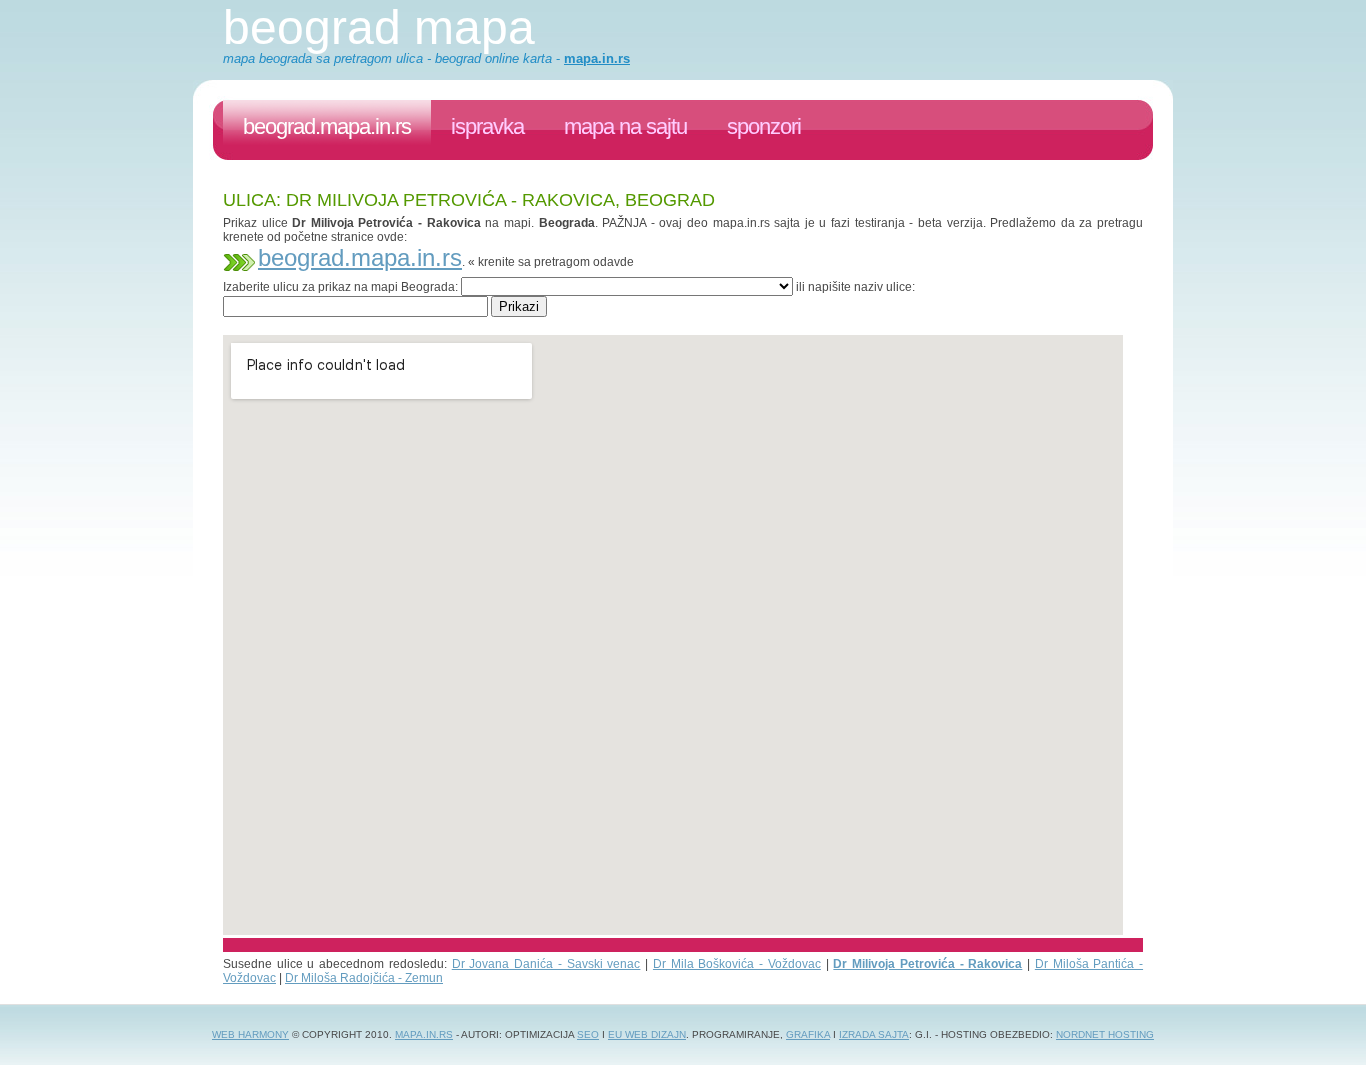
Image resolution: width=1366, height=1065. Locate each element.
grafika (808, 1034)
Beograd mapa (379, 27)
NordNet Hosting (1105, 1034)
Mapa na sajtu (625, 126)
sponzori (764, 126)
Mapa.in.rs (424, 1034)
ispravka (487, 126)
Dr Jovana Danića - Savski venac (546, 964)
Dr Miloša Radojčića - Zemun (364, 978)
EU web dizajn (647, 1034)
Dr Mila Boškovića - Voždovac (737, 964)
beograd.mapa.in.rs (327, 126)
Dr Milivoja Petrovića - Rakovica (927, 964)
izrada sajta (874, 1034)
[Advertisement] (587, 324)
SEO (588, 1034)
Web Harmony (250, 1034)
